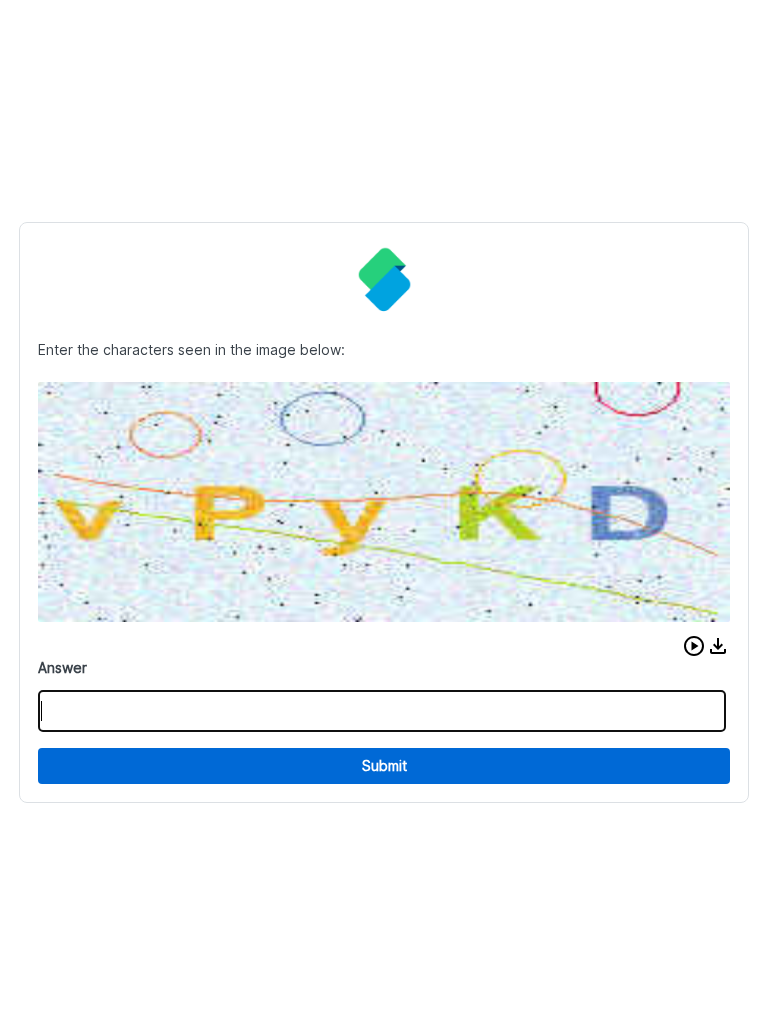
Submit (384, 765)
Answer (62, 667)
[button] (694, 646)
